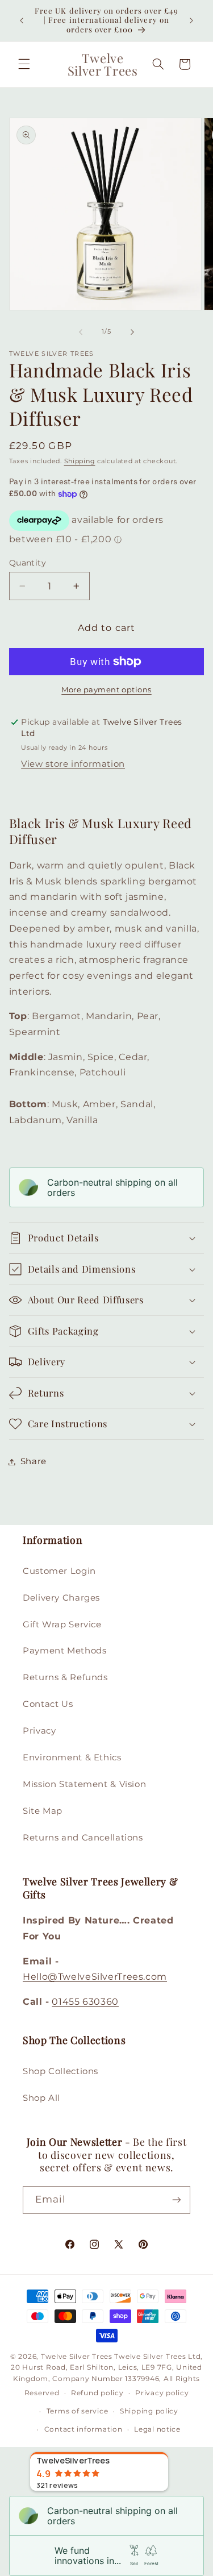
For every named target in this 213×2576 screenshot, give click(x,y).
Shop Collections (60, 2071)
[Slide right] (132, 332)
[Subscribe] (177, 2200)
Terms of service (78, 2411)
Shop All (41, 2098)
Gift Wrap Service (62, 1624)
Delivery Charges (61, 1598)
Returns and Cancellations (83, 1838)
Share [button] (34, 1461)
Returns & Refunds (65, 1677)
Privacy (39, 1731)
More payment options (106, 690)
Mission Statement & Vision (84, 1784)
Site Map (43, 1811)
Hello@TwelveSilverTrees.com (95, 1977)
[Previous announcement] (22, 20)
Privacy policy (162, 2393)
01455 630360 (85, 2002)
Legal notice (157, 2429)
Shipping (80, 461)
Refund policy (97, 2393)
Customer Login (59, 1571)
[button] (24, 64)
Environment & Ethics (72, 1758)
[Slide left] (81, 332)
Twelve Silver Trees (77, 2357)
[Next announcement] (191, 20)
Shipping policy (149, 2411)
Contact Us (48, 1704)
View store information (73, 764)
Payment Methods (64, 1651)
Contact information (83, 2429)
